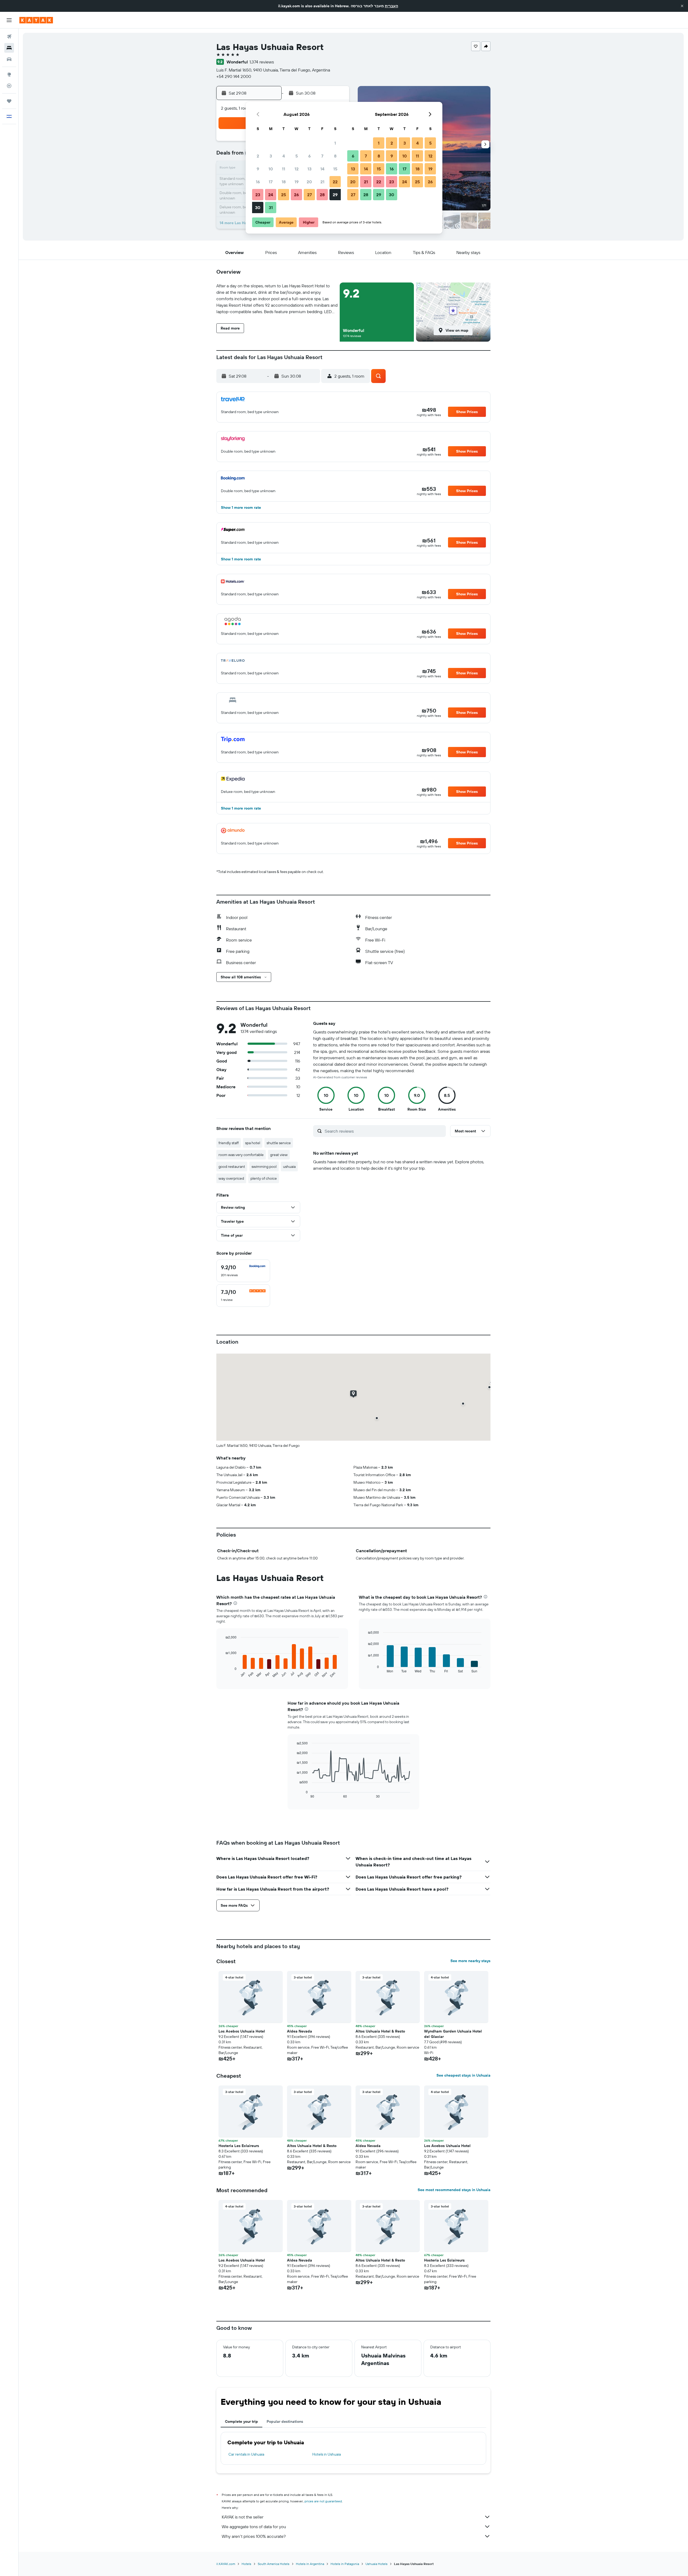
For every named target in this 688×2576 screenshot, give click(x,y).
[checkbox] (243, 1271)
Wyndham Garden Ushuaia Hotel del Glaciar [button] (453, 2034)
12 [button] (297, 169)
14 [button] (322, 169)
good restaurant (232, 1167)
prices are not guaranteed (323, 2501)
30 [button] (258, 207)
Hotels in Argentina (310, 2564)
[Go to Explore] (9, 74)
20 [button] (309, 182)
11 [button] (284, 169)
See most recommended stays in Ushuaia (454, 2190)
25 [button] (284, 195)
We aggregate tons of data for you (254, 2527)
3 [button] (271, 156)
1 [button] (335, 143)
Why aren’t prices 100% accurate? (254, 2536)
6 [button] (309, 156)
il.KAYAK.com (226, 2564)
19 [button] (297, 182)
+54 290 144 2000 (234, 76)
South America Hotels (274, 2564)
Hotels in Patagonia (345, 2564)
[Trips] (9, 101)
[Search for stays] (9, 48)
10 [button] (271, 169)
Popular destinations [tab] (285, 2421)
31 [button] (271, 207)
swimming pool (264, 1167)
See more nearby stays (470, 1961)
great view (279, 1155)
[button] (682, 6)
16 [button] (258, 182)
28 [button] (322, 195)
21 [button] (322, 182)
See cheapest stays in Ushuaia (463, 2075)
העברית (391, 6)
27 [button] (309, 195)
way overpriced (231, 1178)
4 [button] (284, 156)
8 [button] (335, 156)
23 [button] (258, 195)
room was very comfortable (241, 1155)
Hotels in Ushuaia (327, 2454)
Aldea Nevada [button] (300, 2031)
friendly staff (229, 1143)
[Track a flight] (9, 86)
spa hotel (253, 1143)
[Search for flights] (9, 37)
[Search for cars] (9, 59)
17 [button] (271, 182)
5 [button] (297, 156)
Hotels (246, 2564)
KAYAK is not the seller (243, 2517)
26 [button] (296, 195)
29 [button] (335, 195)
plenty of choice (264, 1178)
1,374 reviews (262, 62)
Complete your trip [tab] (241, 2421)
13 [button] (309, 169)
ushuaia (289, 1167)
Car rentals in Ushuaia (246, 2454)
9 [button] (258, 169)
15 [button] (335, 169)
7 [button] (322, 156)
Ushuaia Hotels (377, 2564)
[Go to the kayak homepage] (36, 20)
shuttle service (279, 1143)
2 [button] (258, 156)
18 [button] (284, 182)
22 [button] (335, 182)
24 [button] (271, 195)
